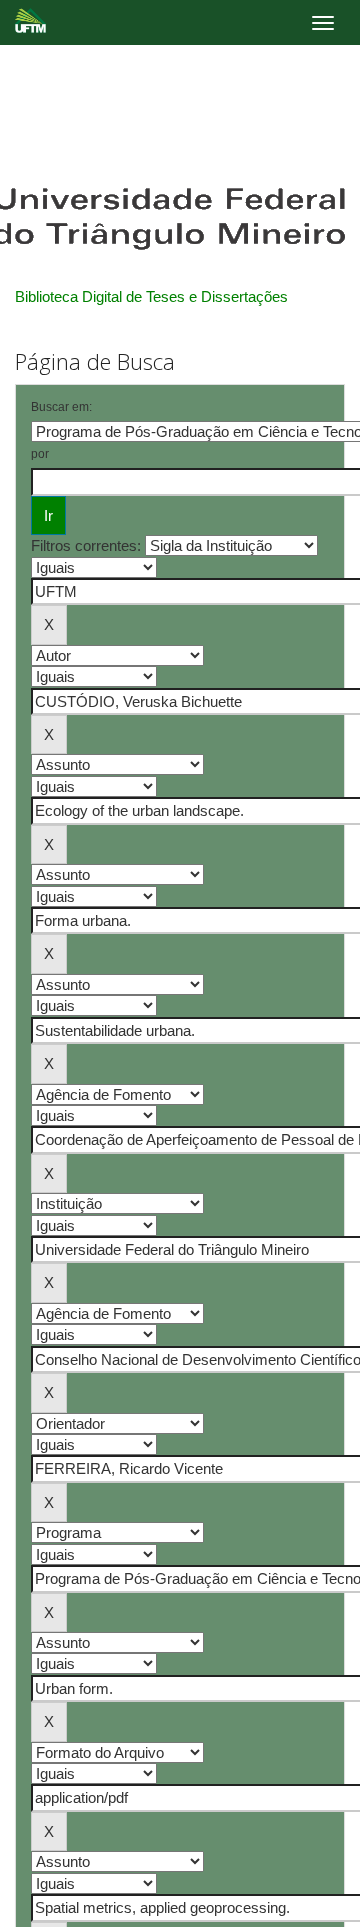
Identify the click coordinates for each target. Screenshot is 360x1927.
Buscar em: (61, 407)
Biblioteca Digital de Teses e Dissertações (151, 296)
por (40, 454)
